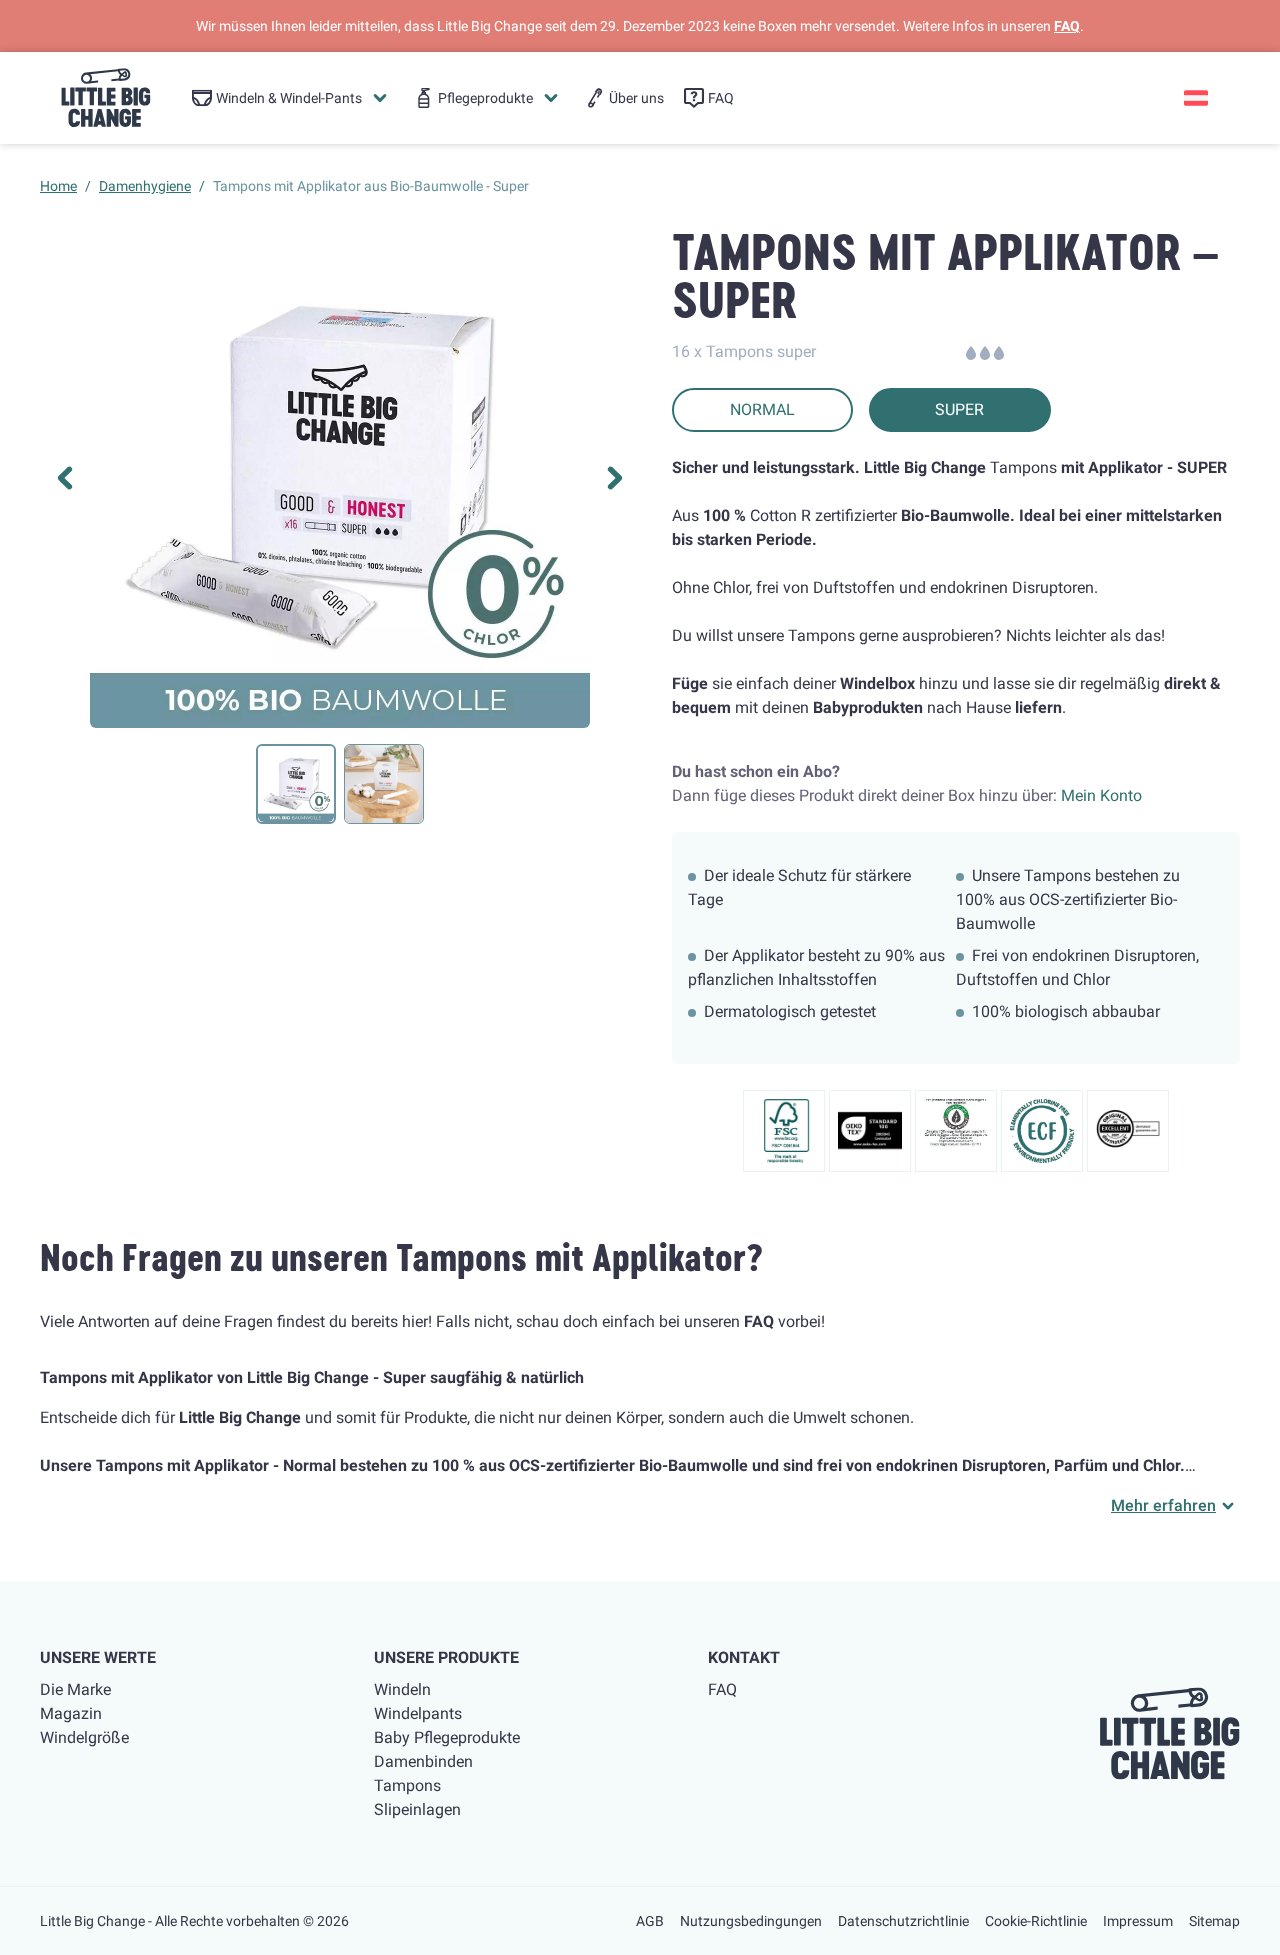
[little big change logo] (106, 98)
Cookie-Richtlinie (1036, 1921)
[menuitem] (291, 98)
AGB (650, 1921)
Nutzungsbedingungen (751, 1921)
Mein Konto (1101, 795)
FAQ (1067, 26)
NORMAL (762, 409)
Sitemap (1214, 1921)
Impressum (1138, 1921)
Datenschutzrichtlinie (903, 1921)
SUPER (959, 409)
